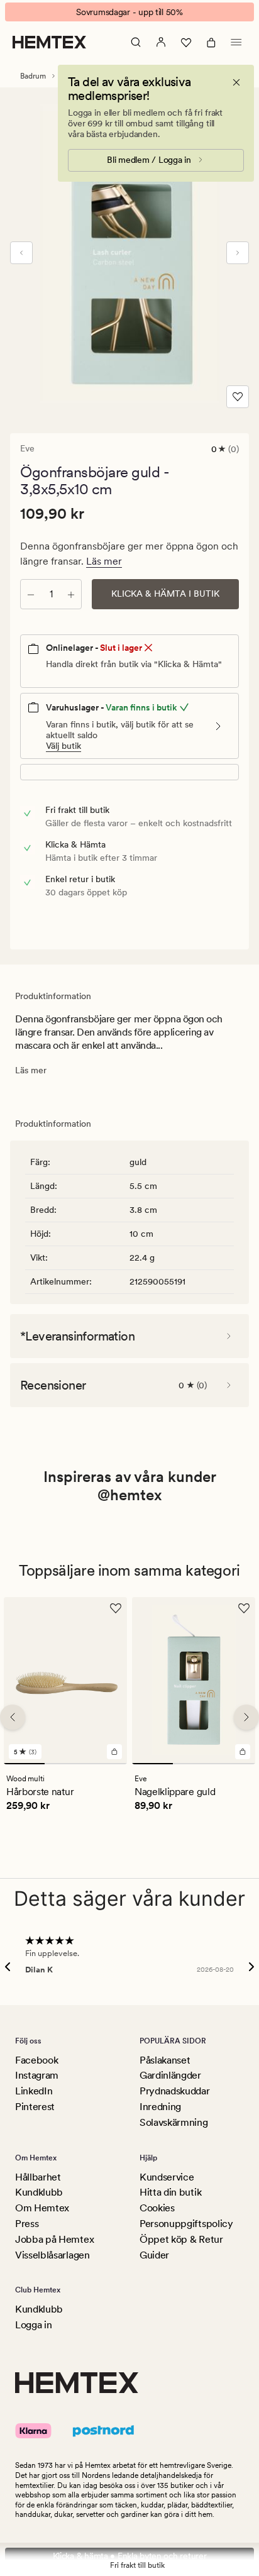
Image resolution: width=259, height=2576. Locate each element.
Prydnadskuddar (175, 2091)
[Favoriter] (186, 42)
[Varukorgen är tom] (211, 42)
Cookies (157, 2208)
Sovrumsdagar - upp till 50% (129, 12)
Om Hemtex (42, 2208)
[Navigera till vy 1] (24, 1764)
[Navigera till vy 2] (65, 1764)
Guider (154, 2255)
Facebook (36, 2060)
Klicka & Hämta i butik (165, 594)
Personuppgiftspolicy (186, 2224)
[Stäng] (236, 82)
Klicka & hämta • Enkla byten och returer (130, 2556)
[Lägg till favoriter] (238, 397)
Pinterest (35, 2107)
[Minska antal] (31, 594)
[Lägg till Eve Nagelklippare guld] (243, 1752)
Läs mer (104, 561)
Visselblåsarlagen (52, 2255)
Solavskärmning (174, 2122)
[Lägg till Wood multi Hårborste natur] (114, 1752)
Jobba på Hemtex (54, 2239)
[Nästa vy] (238, 253)
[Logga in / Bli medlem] (161, 42)
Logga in (33, 2325)
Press (27, 2224)
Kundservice (167, 2177)
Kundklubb (39, 2192)
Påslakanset (165, 2060)
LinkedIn (34, 2091)
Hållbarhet (38, 2177)
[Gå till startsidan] (49, 42)
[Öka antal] (71, 594)
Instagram (37, 2075)
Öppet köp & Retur (181, 2239)
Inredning (160, 2107)
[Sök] (136, 42)
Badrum (33, 76)
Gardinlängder (170, 2075)
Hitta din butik (170, 2192)
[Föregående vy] (21, 253)
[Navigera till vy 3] (107, 1764)
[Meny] (236, 42)
